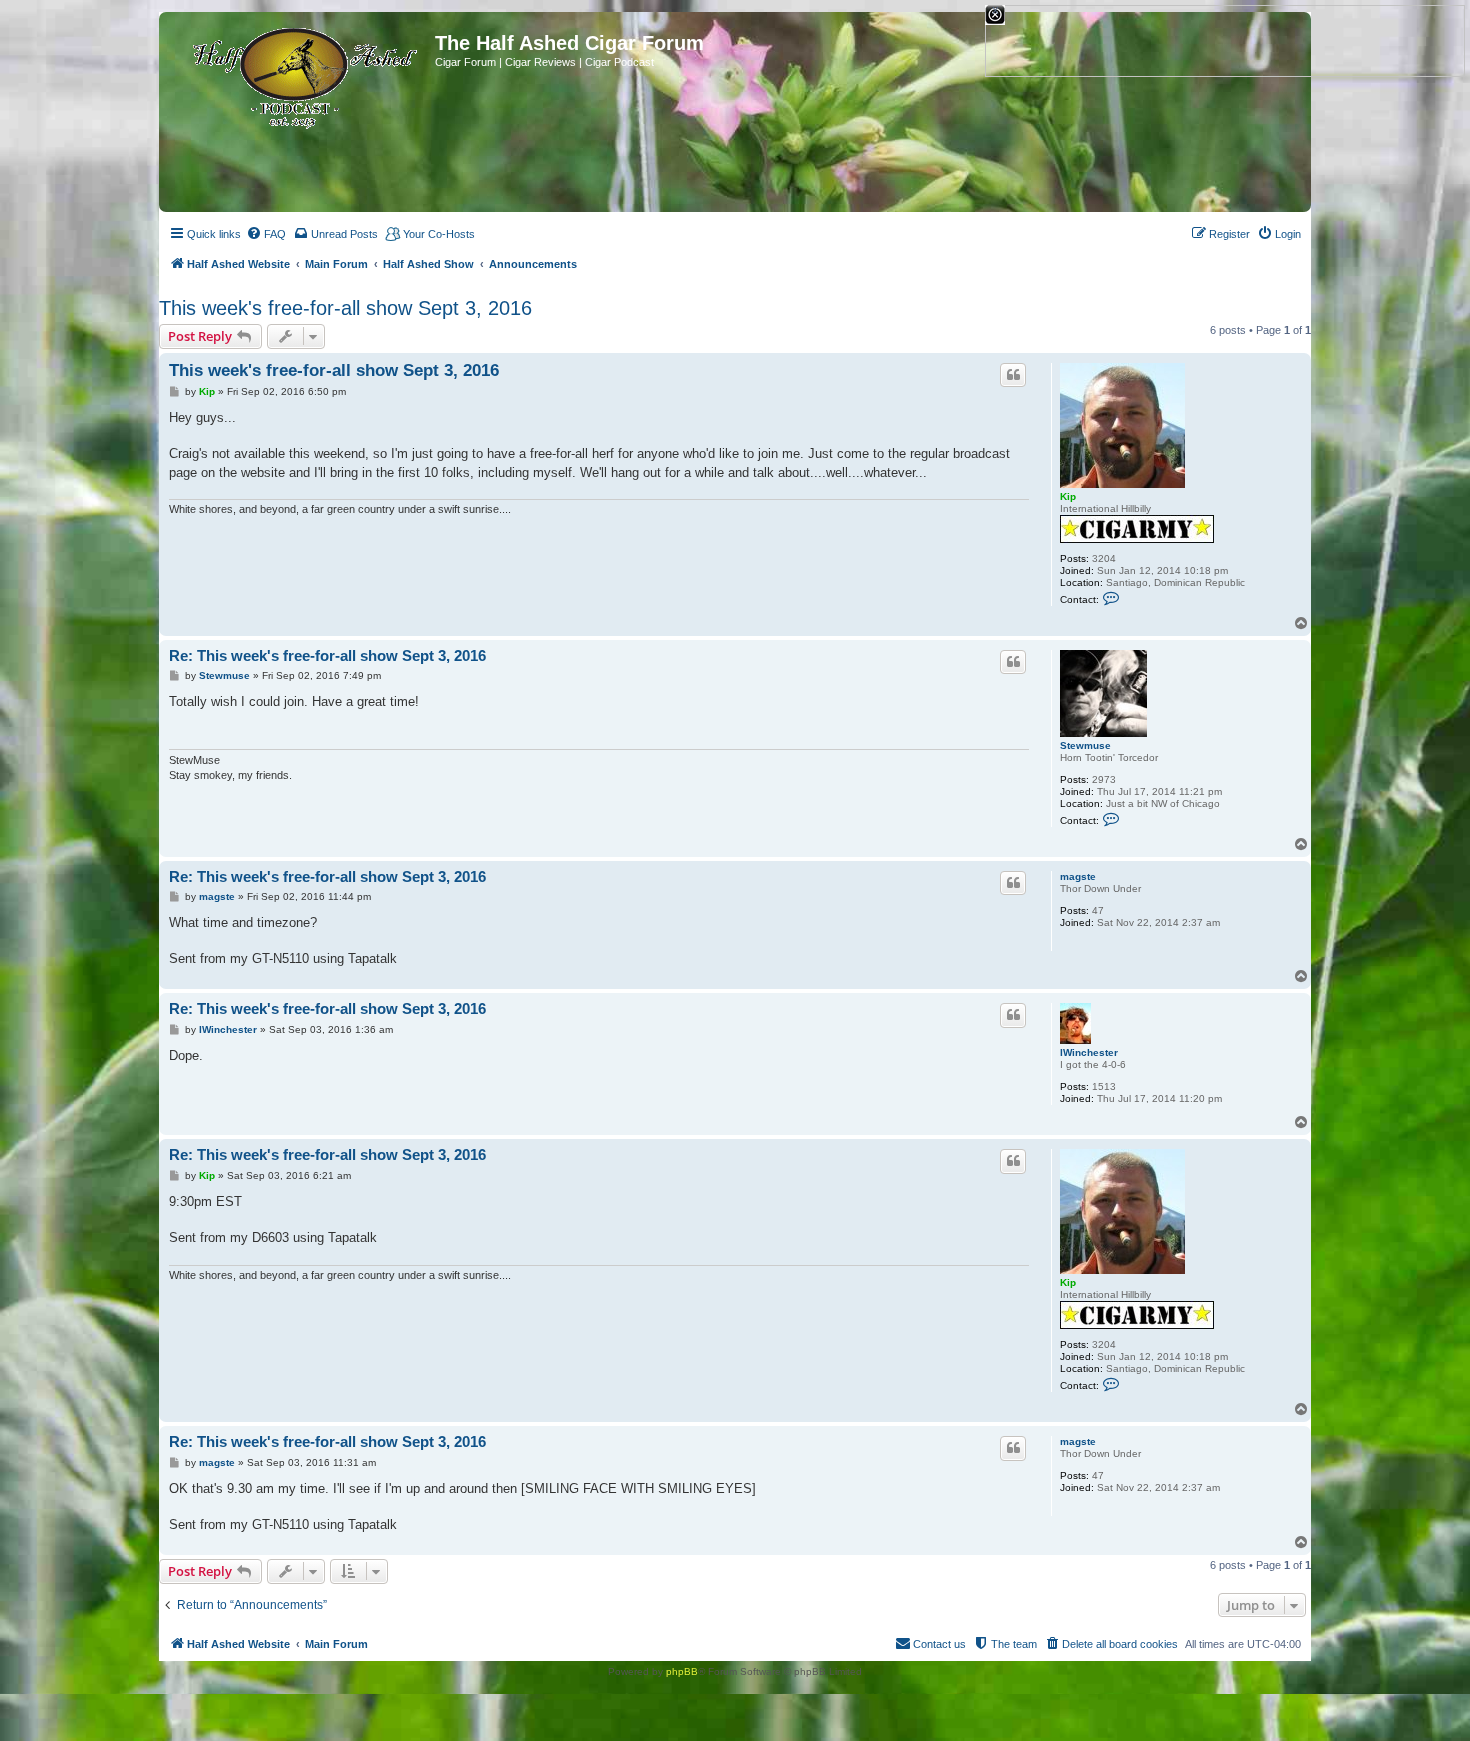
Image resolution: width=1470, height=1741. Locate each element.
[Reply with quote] (1013, 375)
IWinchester (1089, 1052)
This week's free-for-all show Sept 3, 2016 (345, 308)
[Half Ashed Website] (299, 74)
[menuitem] (266, 234)
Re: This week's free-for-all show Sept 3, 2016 (327, 655)
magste (1078, 876)
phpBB (682, 1671)
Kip (1068, 496)
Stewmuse (1085, 745)
